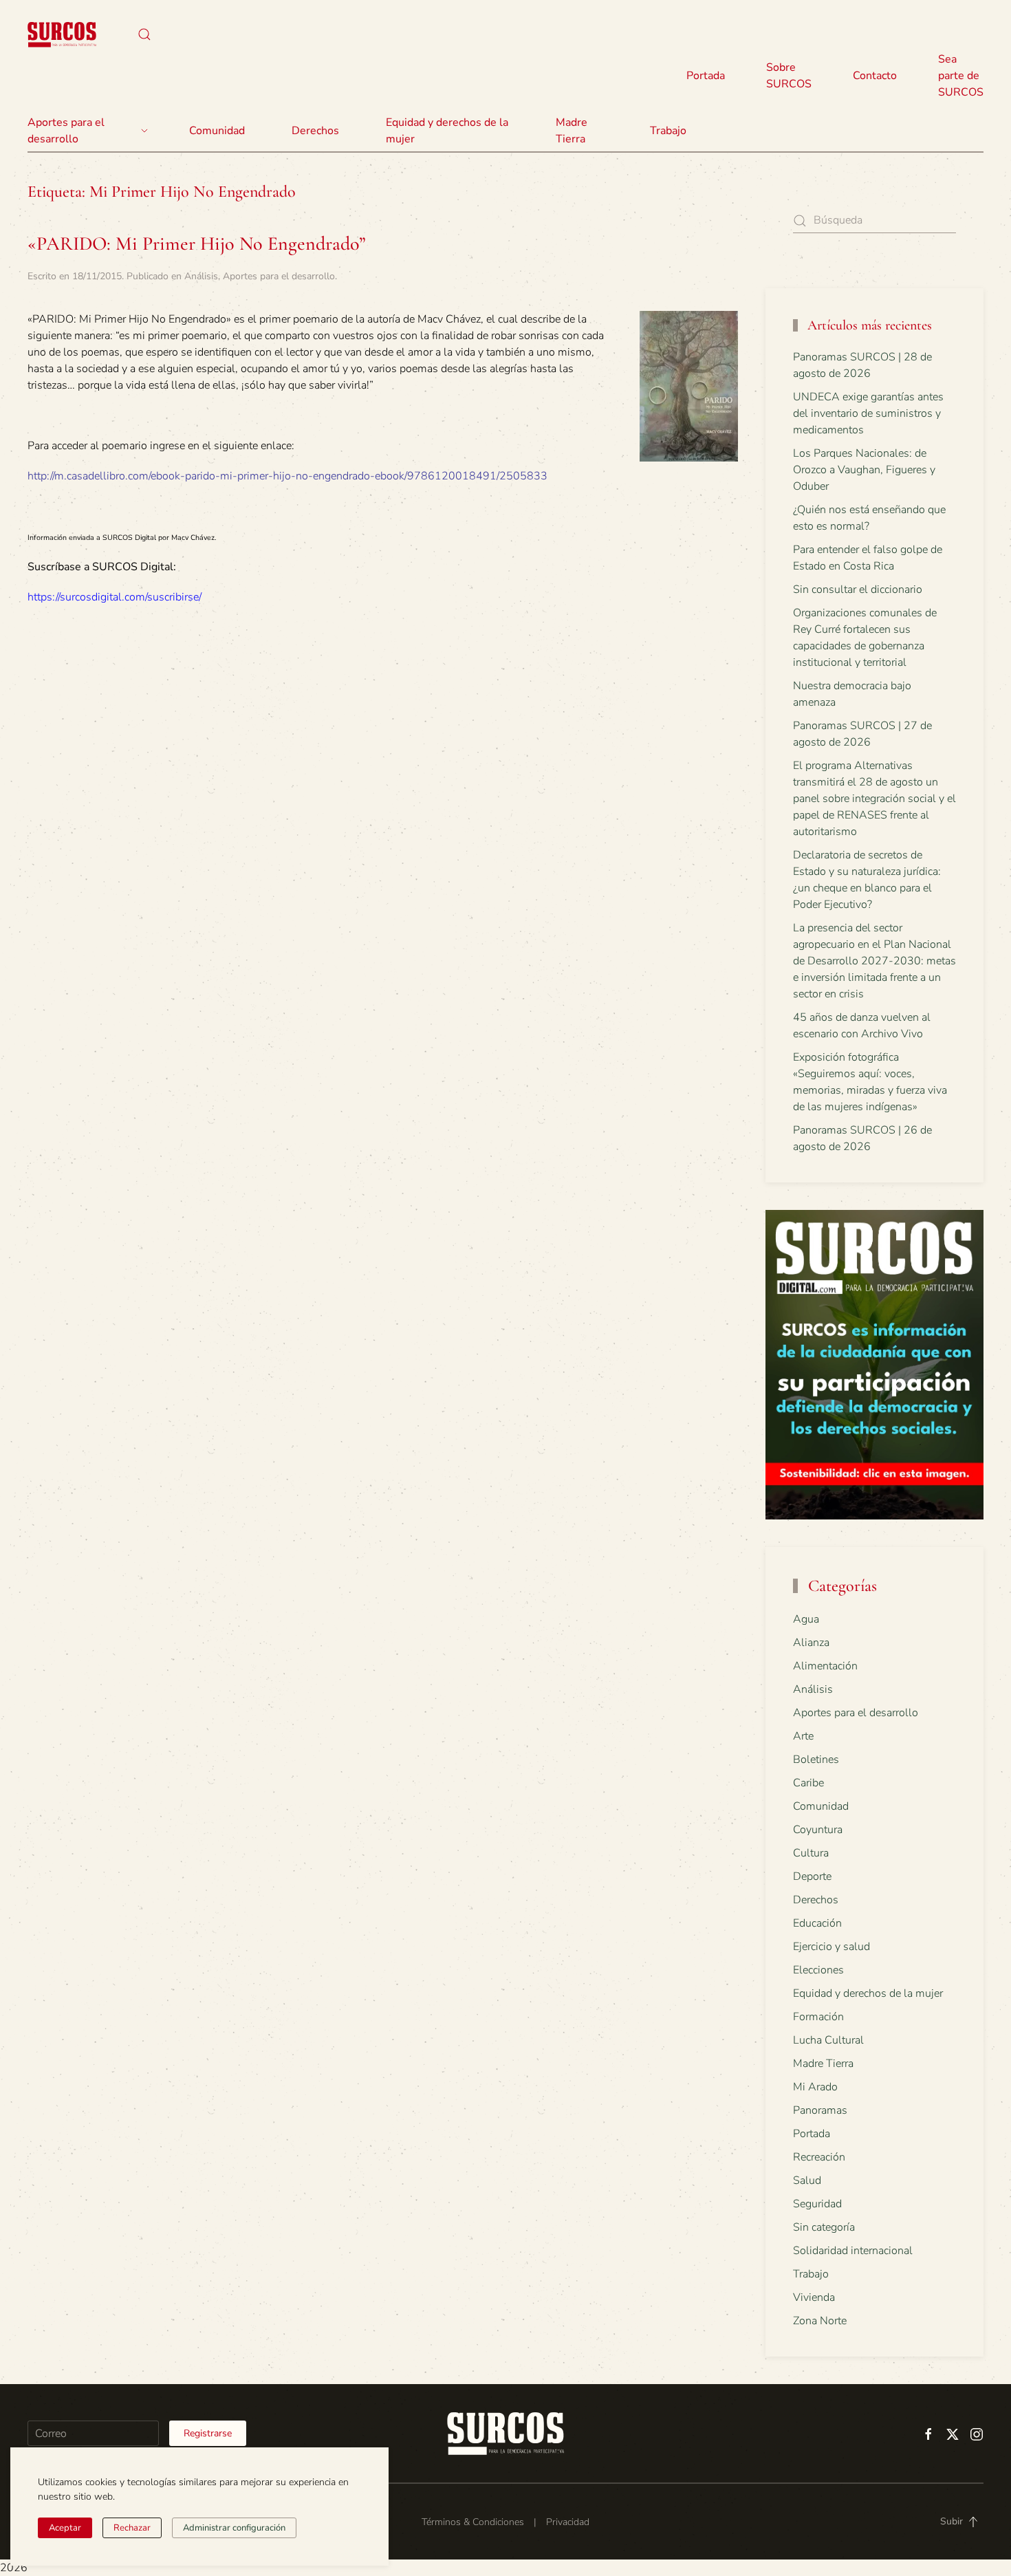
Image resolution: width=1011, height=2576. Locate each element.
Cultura (811, 1853)
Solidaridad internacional (853, 2251)
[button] (144, 34)
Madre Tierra (572, 131)
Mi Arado (815, 2087)
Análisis (201, 276)
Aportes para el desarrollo (279, 276)
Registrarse (208, 2433)
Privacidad (568, 2522)
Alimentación (825, 1666)
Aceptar (65, 2528)
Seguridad (817, 2204)
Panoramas (820, 2110)
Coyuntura (818, 1830)
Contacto (875, 76)
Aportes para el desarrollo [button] (66, 131)
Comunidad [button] (217, 131)
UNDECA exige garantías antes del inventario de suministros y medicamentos (868, 413)
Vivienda (814, 2297)
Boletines (816, 1760)
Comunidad (821, 1806)
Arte (803, 1736)
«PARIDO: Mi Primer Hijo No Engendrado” (197, 243)
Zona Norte (820, 2321)
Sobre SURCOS (789, 76)
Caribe (808, 1783)
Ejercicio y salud (831, 1947)
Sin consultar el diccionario (858, 589)
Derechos (816, 1900)
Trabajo (668, 131)
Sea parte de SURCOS (961, 76)
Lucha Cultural (828, 2040)
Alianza (811, 1643)
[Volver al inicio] (62, 34)
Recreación (819, 2157)
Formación (818, 2017)
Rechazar (132, 2528)
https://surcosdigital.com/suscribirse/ (115, 597)
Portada (706, 76)
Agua (806, 1619)
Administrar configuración (234, 2528)
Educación (817, 1923)
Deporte (812, 1876)
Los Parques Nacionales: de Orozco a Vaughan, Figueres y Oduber (864, 470)
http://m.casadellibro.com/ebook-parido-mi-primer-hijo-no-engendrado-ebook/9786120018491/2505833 (287, 476)
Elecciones (818, 1970)
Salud (807, 2180)
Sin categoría (824, 2227)
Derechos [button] (315, 131)
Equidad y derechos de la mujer (447, 131)
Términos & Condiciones (473, 2522)
